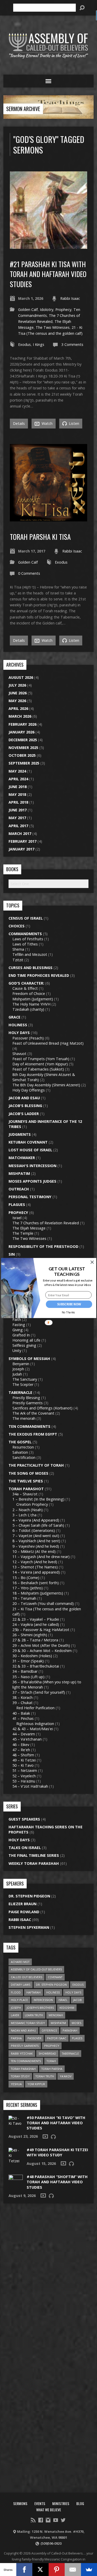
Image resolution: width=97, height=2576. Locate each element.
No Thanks (68, 1313)
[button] (67, 1272)
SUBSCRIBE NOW (69, 1304)
